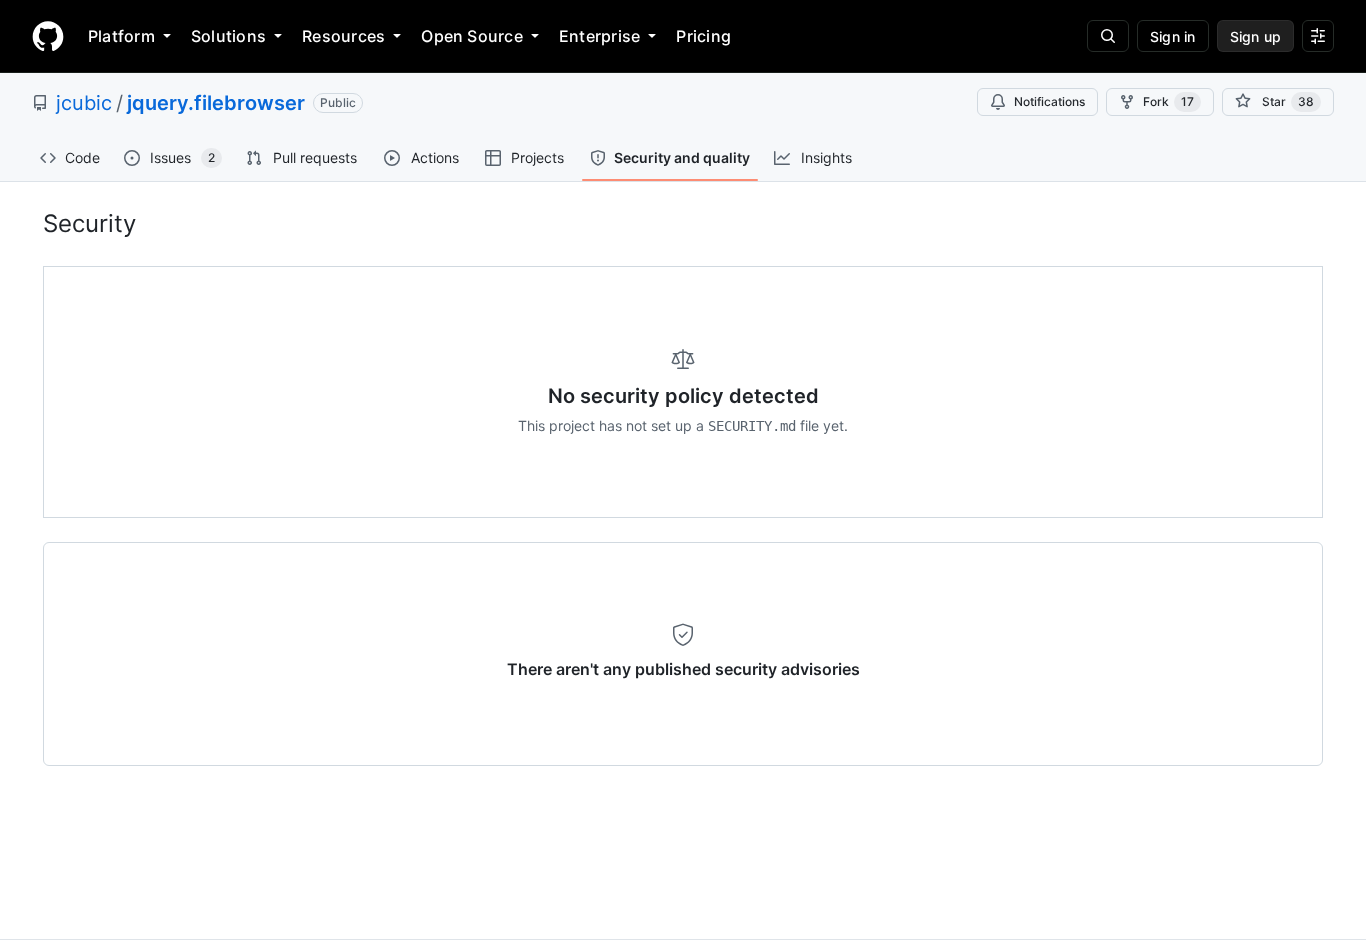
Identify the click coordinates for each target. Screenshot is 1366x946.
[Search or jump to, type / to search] (1108, 36)
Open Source (472, 36)
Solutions (228, 36)
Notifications (1049, 101)
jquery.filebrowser (216, 103)
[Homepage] (48, 36)
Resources (343, 36)
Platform (121, 36)
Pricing (703, 36)
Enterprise (599, 36)
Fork (1168, 101)
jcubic (84, 103)
